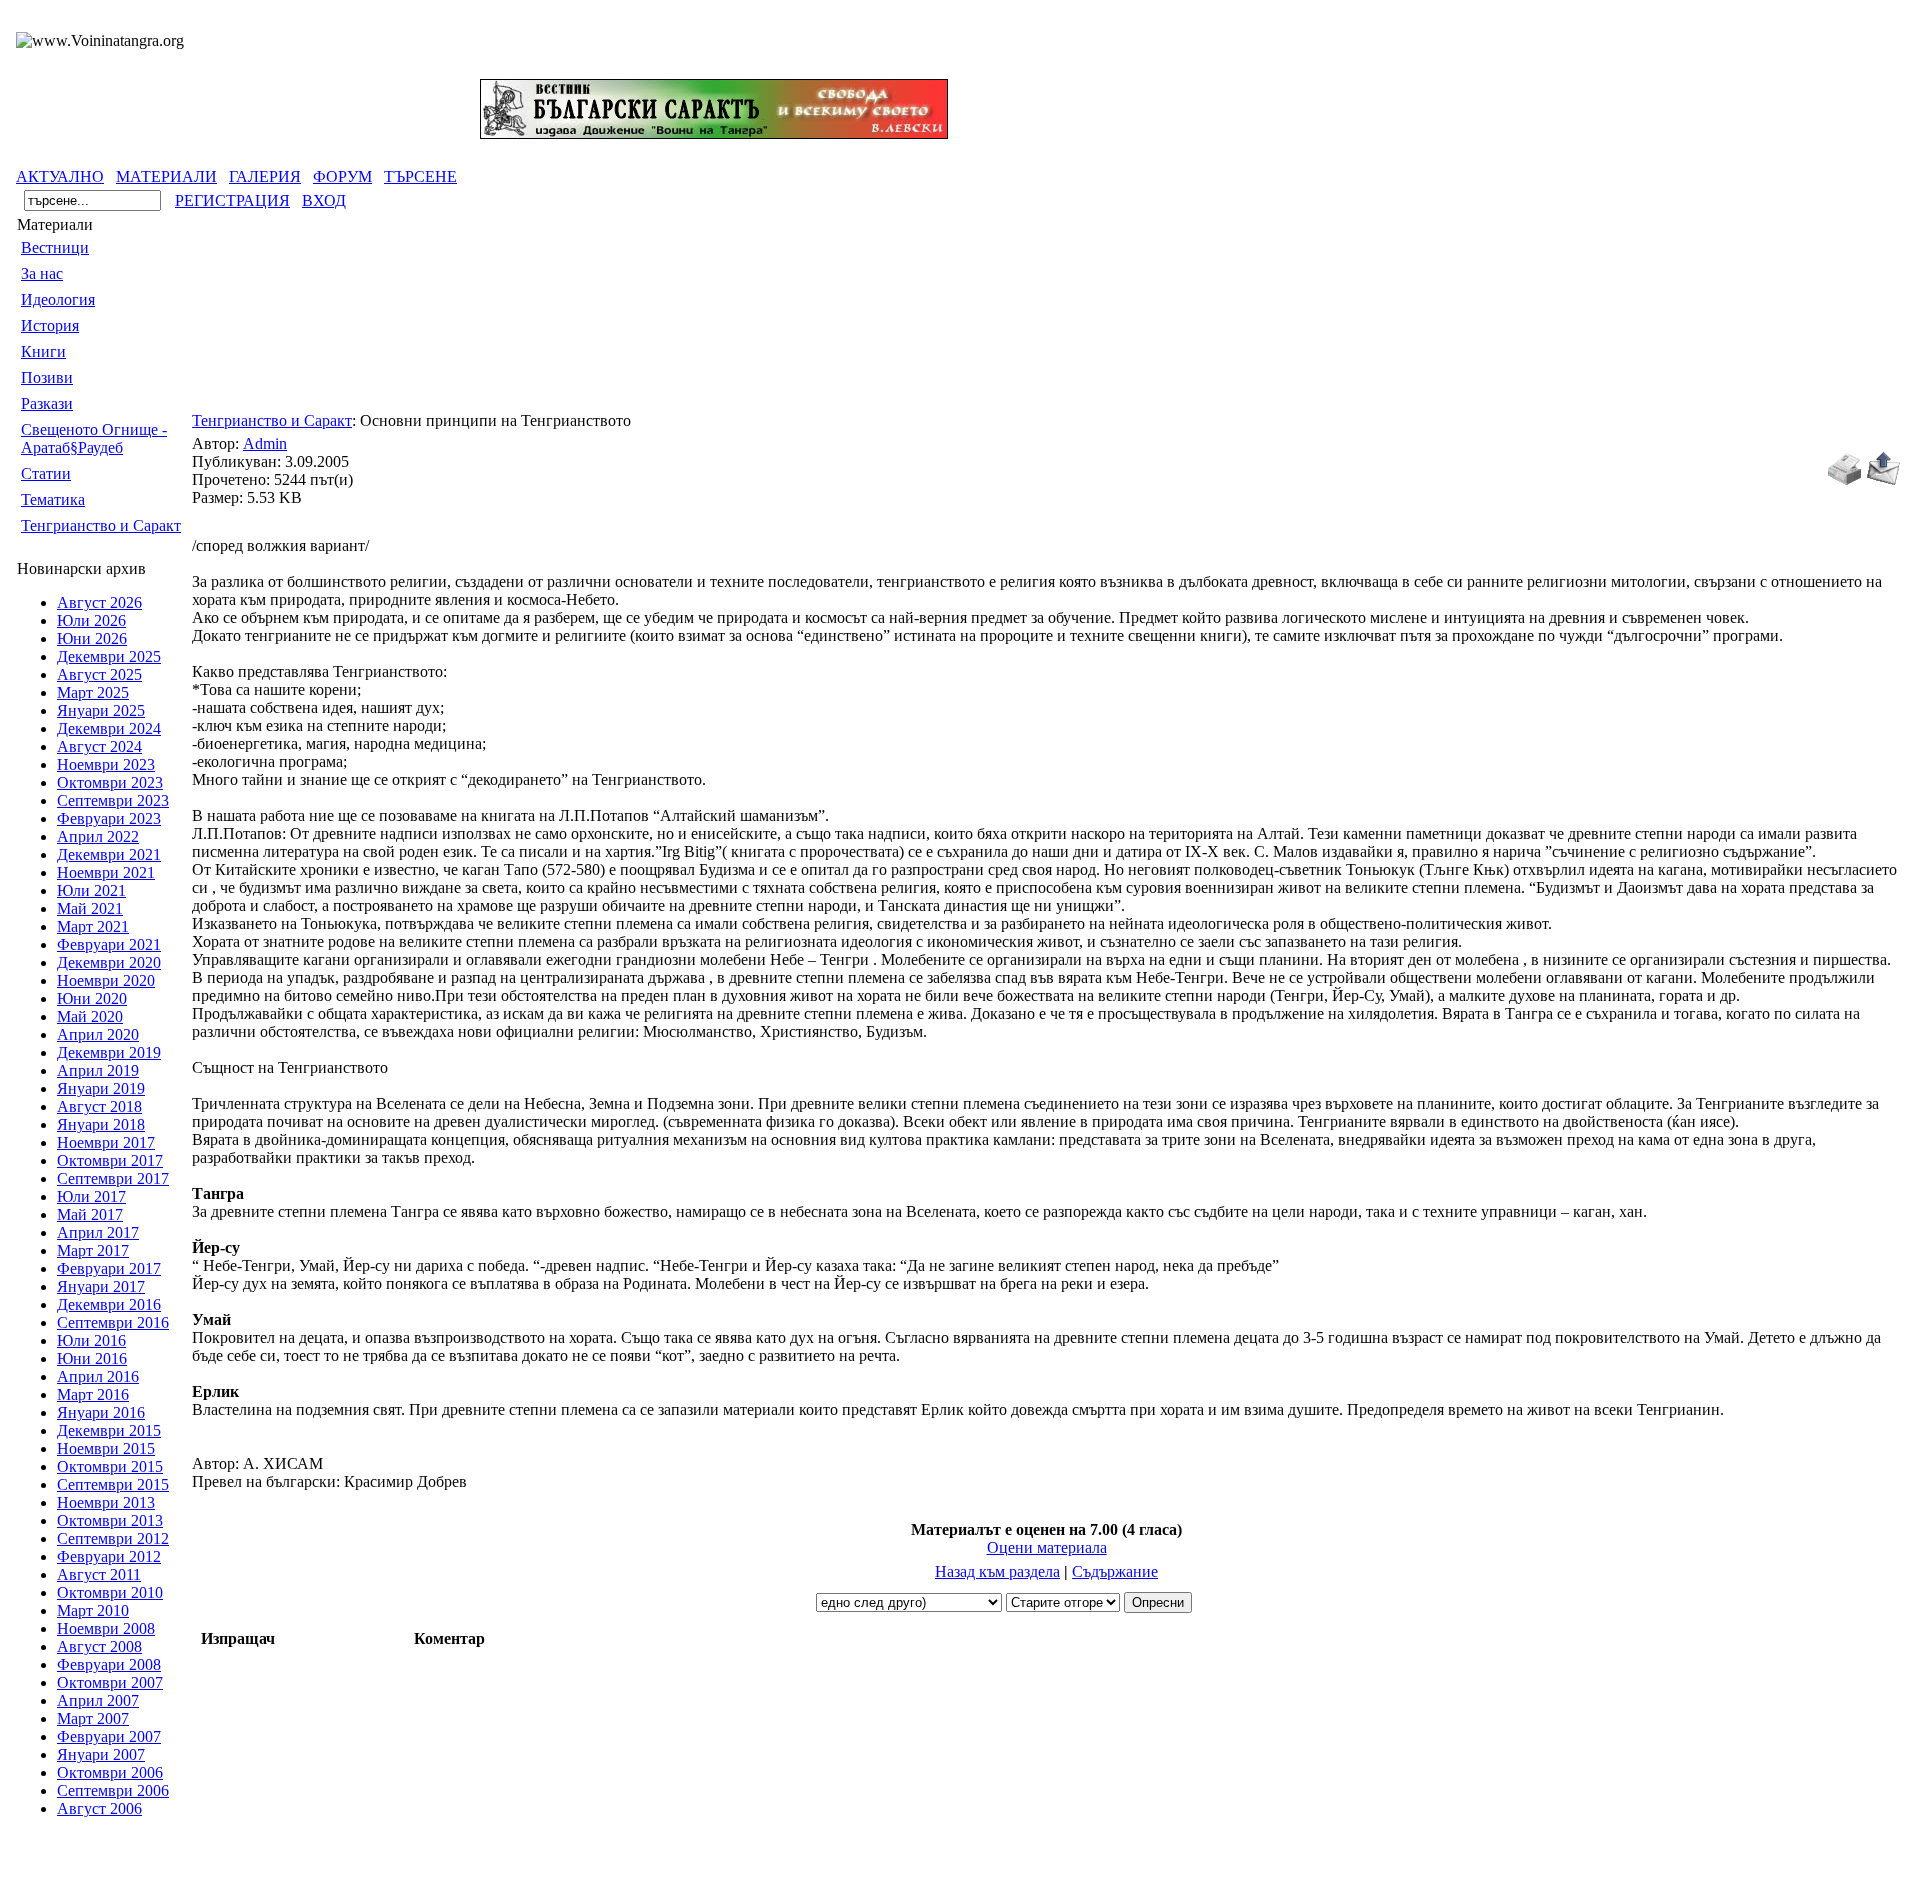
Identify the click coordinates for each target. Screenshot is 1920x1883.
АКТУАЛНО (60, 176)
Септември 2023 (113, 800)
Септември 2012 (113, 1538)
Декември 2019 (109, 1052)
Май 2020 (90, 1016)
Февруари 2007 (109, 1736)
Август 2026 (99, 602)
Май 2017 (90, 1214)
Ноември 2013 (106, 1502)
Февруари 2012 (109, 1556)
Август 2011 (99, 1574)
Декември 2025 (109, 656)
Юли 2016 (91, 1340)
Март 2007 (93, 1718)
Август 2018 (99, 1106)
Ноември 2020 (106, 980)
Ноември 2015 (106, 1448)
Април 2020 (98, 1034)
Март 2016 (93, 1394)
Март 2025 (93, 692)
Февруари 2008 (109, 1664)
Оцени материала (1047, 1547)
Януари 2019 (101, 1088)
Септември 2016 (113, 1322)
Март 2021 (93, 926)
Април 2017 (98, 1232)
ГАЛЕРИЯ (265, 176)
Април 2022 (98, 836)
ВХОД (324, 200)
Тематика (53, 499)
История (50, 325)
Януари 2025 (101, 710)
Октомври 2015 (110, 1466)
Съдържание (1115, 1571)
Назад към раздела (997, 1571)
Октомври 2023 (110, 782)
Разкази (47, 403)
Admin (265, 443)
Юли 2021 (91, 890)
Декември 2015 (109, 1430)
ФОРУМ (342, 176)
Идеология (58, 299)
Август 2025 (99, 674)
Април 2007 (98, 1700)
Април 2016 (98, 1376)
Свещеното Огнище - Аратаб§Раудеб (94, 438)
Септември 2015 (113, 1484)
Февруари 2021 (109, 944)
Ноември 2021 (106, 872)
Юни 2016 (92, 1358)
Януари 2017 (101, 1286)
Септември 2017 (113, 1178)
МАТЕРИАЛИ (166, 176)
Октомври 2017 (110, 1160)
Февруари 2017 (109, 1268)
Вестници (55, 247)
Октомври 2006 (110, 1772)
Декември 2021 (109, 854)
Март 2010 (93, 1610)
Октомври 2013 (110, 1520)
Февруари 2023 (109, 818)
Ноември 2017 (106, 1142)
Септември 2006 (113, 1790)
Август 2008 (99, 1646)
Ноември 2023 (106, 764)
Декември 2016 (109, 1304)
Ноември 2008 (106, 1628)
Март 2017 (93, 1250)
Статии (46, 473)
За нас (42, 273)
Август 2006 (99, 1808)
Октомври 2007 (110, 1682)
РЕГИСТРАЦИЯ (232, 200)
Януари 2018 (101, 1124)
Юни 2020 (92, 998)
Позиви (47, 377)
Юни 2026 (92, 638)
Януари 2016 (101, 1412)
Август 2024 (99, 746)
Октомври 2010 (110, 1592)
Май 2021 (90, 908)
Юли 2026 (91, 620)
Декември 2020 (109, 962)
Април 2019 (98, 1070)
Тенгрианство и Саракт (101, 525)
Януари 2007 (101, 1754)
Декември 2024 (109, 728)
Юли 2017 (91, 1196)
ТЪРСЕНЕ (420, 176)
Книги (43, 351)
